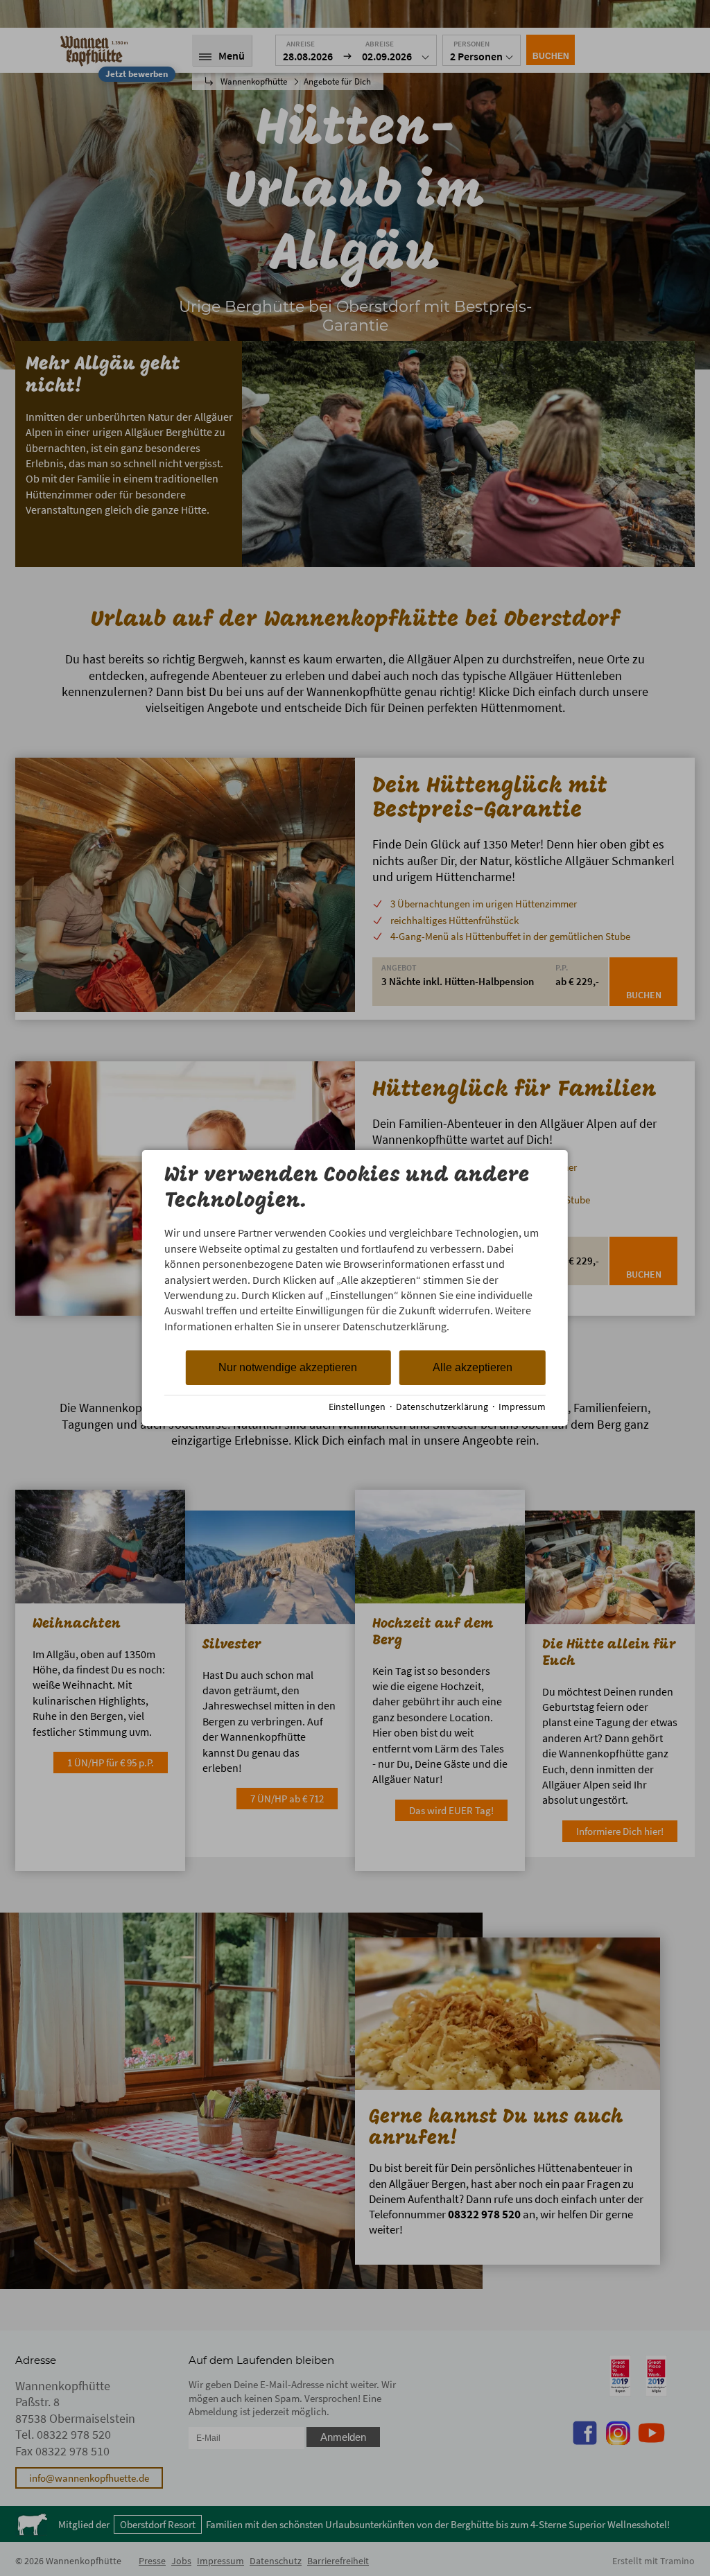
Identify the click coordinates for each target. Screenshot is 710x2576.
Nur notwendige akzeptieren (288, 1367)
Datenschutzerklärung (442, 1407)
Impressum (522, 1407)
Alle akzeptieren (473, 1367)
